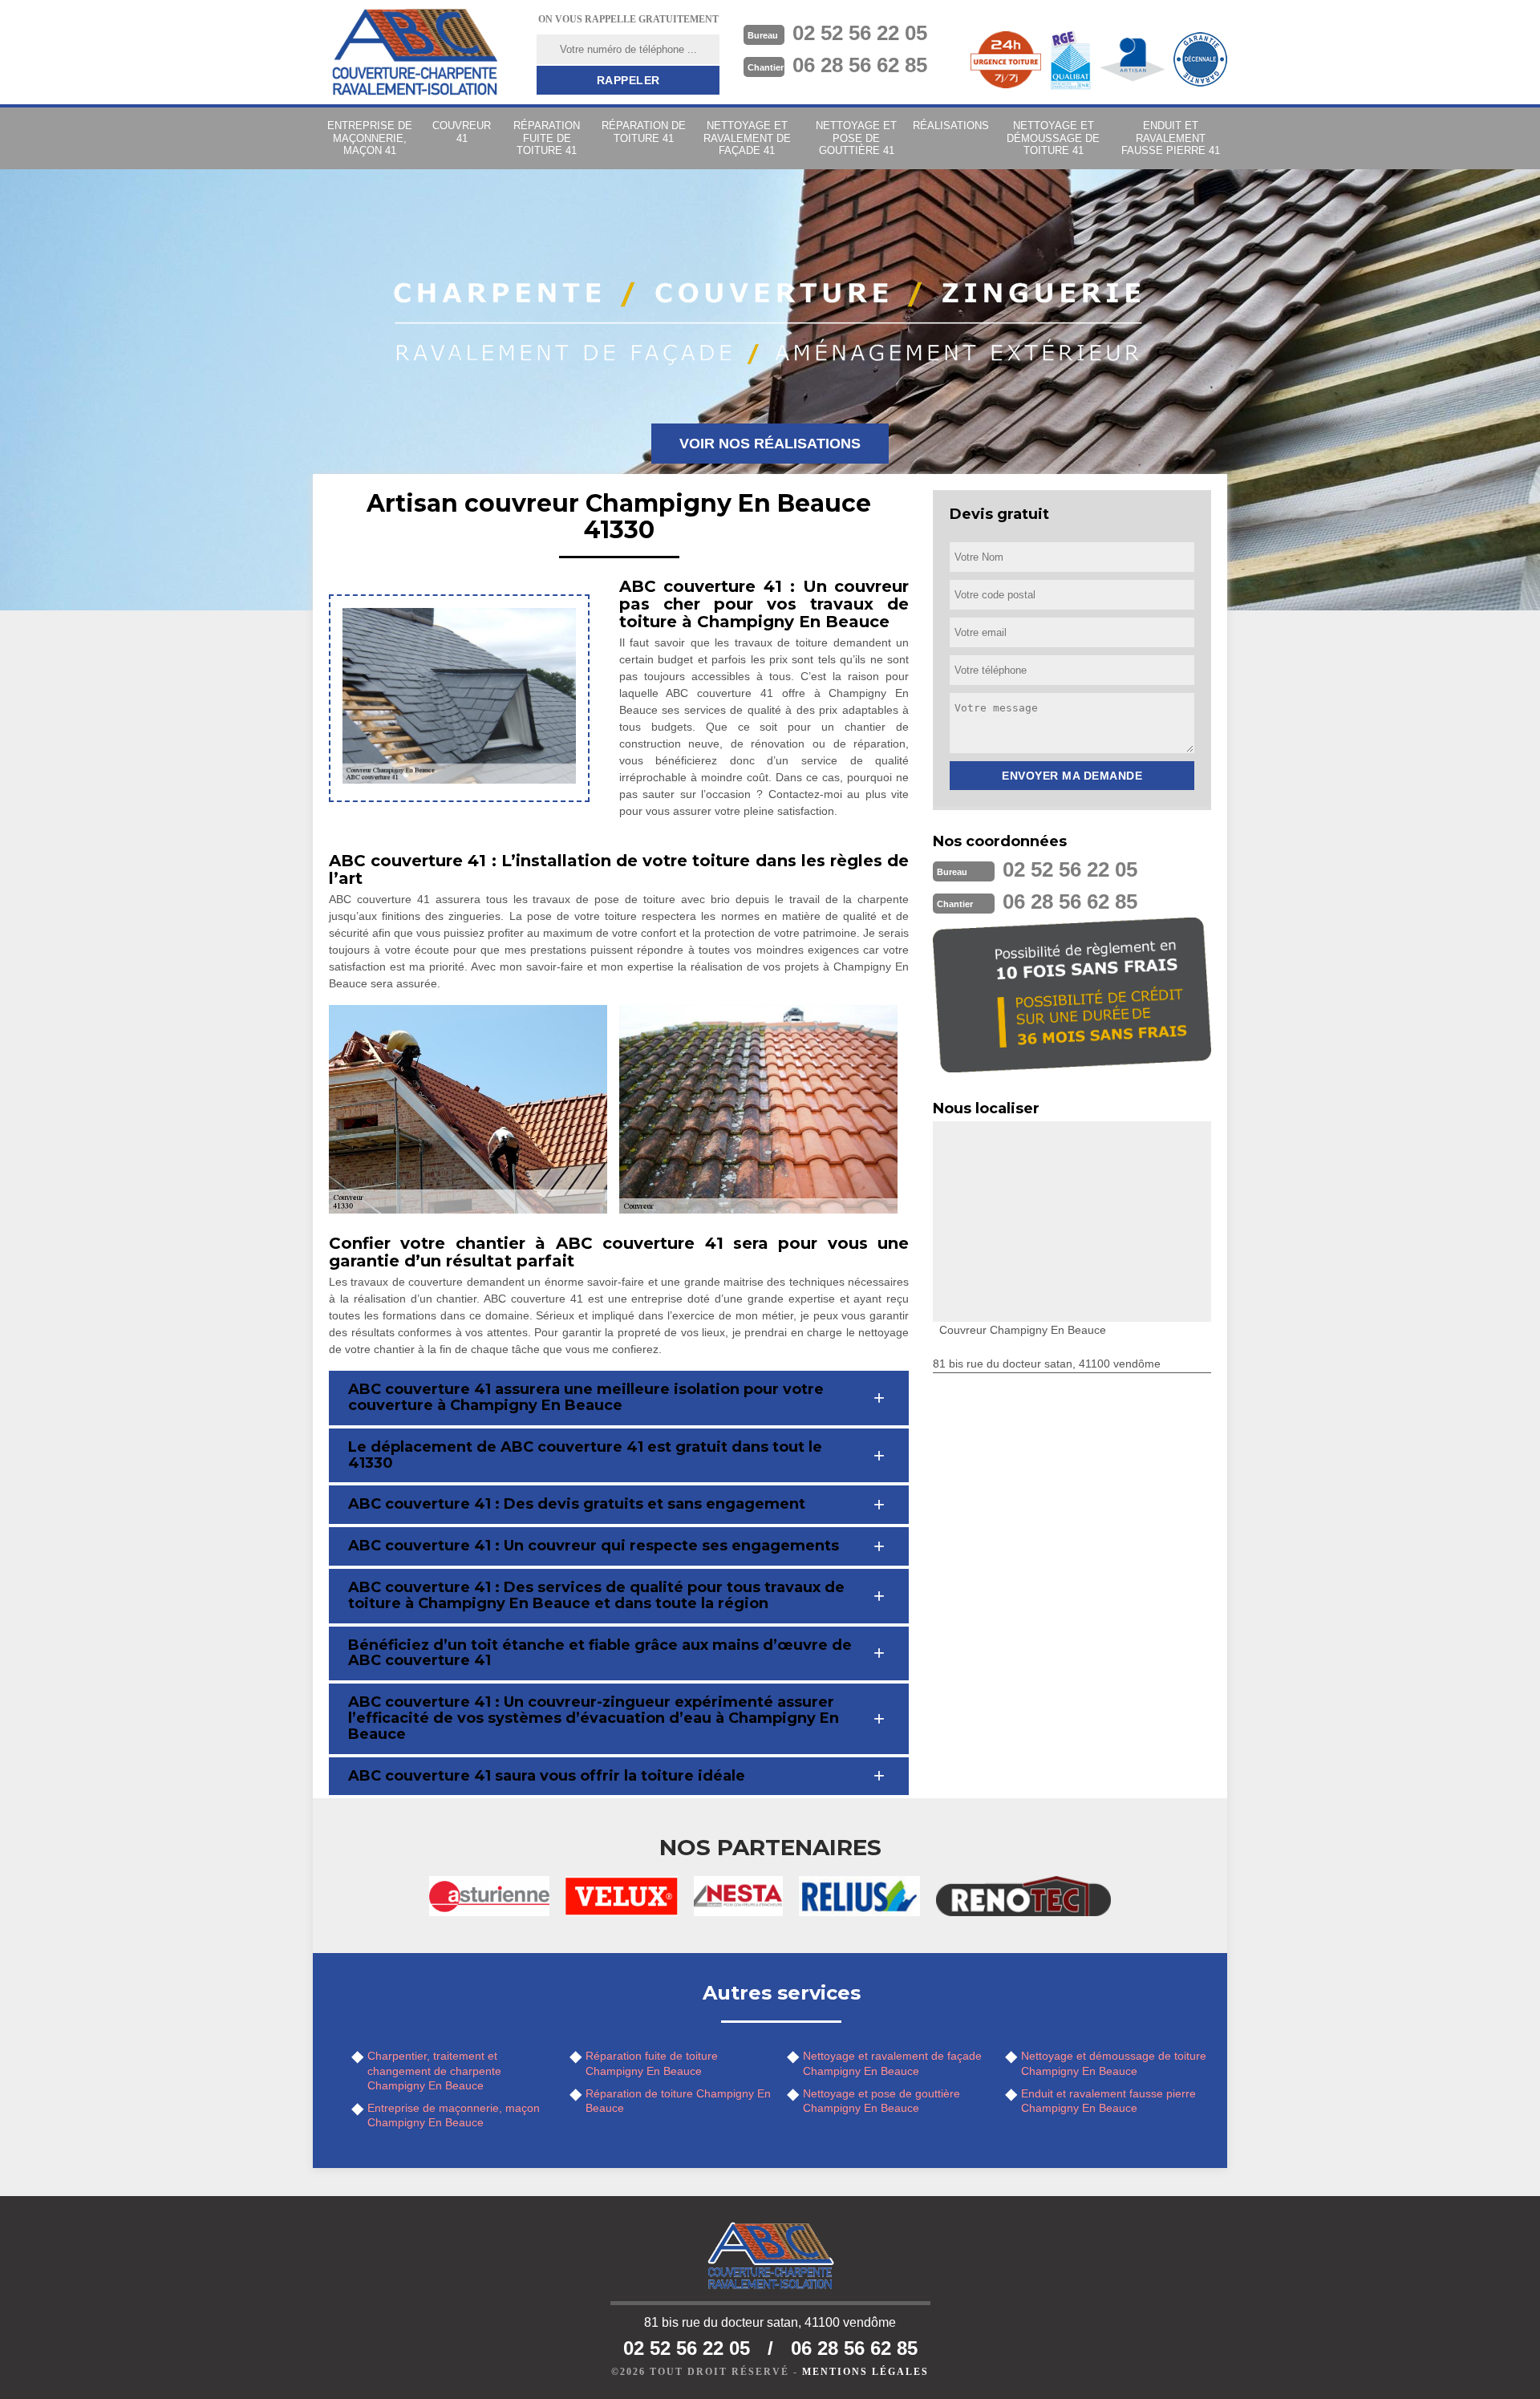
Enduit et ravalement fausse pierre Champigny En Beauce (1108, 2101)
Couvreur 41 (462, 132)
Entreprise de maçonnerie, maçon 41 (370, 138)
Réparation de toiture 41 (644, 132)
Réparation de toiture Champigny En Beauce (678, 2101)
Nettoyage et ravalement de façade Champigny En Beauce (892, 2063)
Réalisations (951, 126)
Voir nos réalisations (770, 444)
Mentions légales (865, 2372)
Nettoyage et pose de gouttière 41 (856, 138)
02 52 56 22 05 (860, 33)
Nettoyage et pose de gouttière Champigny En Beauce (881, 2101)
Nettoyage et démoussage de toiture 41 (1053, 138)
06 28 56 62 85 (860, 65)
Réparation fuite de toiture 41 (547, 138)
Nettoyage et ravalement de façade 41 (747, 138)
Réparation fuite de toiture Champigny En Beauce (652, 2063)
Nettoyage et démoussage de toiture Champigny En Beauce (1114, 2063)
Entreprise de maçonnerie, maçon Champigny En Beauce (454, 2115)
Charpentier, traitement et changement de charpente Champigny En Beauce (434, 2070)
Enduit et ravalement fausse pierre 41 (1171, 138)
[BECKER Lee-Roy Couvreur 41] (415, 52)
